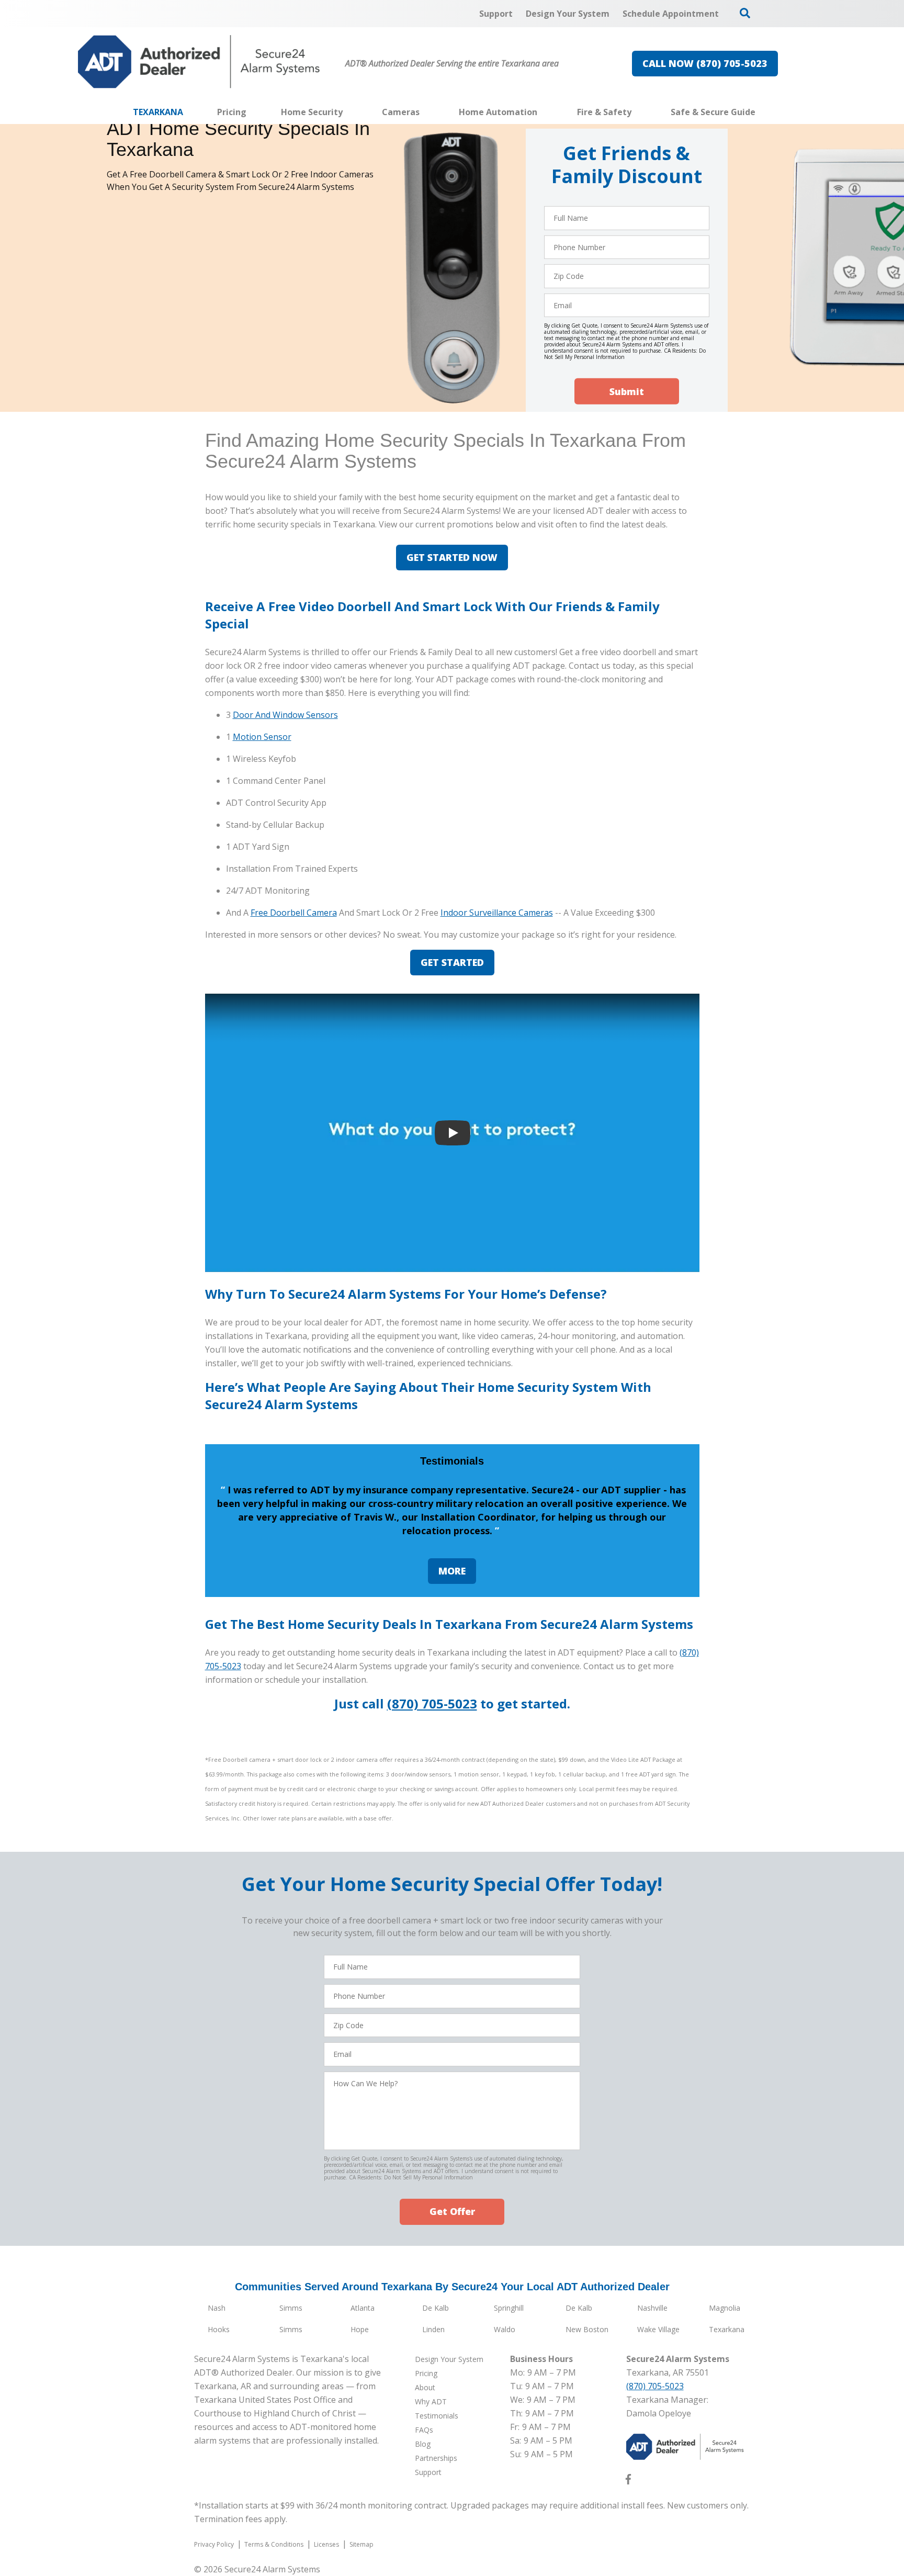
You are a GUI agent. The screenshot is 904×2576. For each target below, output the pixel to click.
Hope (360, 2329)
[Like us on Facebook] (628, 2481)
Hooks (219, 2329)
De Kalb (436, 2308)
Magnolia (725, 2308)
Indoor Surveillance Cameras (497, 913)
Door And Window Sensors (285, 715)
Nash (217, 2308)
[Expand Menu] (348, 112)
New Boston (587, 2329)
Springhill (509, 2308)
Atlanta (363, 2308)
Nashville (652, 2308)
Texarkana (727, 2329)
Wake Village (658, 2329)
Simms (291, 2308)
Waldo (505, 2329)
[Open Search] (745, 13)
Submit (627, 391)
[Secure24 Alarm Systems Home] (199, 62)
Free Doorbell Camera (294, 913)
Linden (433, 2329)
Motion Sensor (262, 737)
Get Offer (452, 2211)
